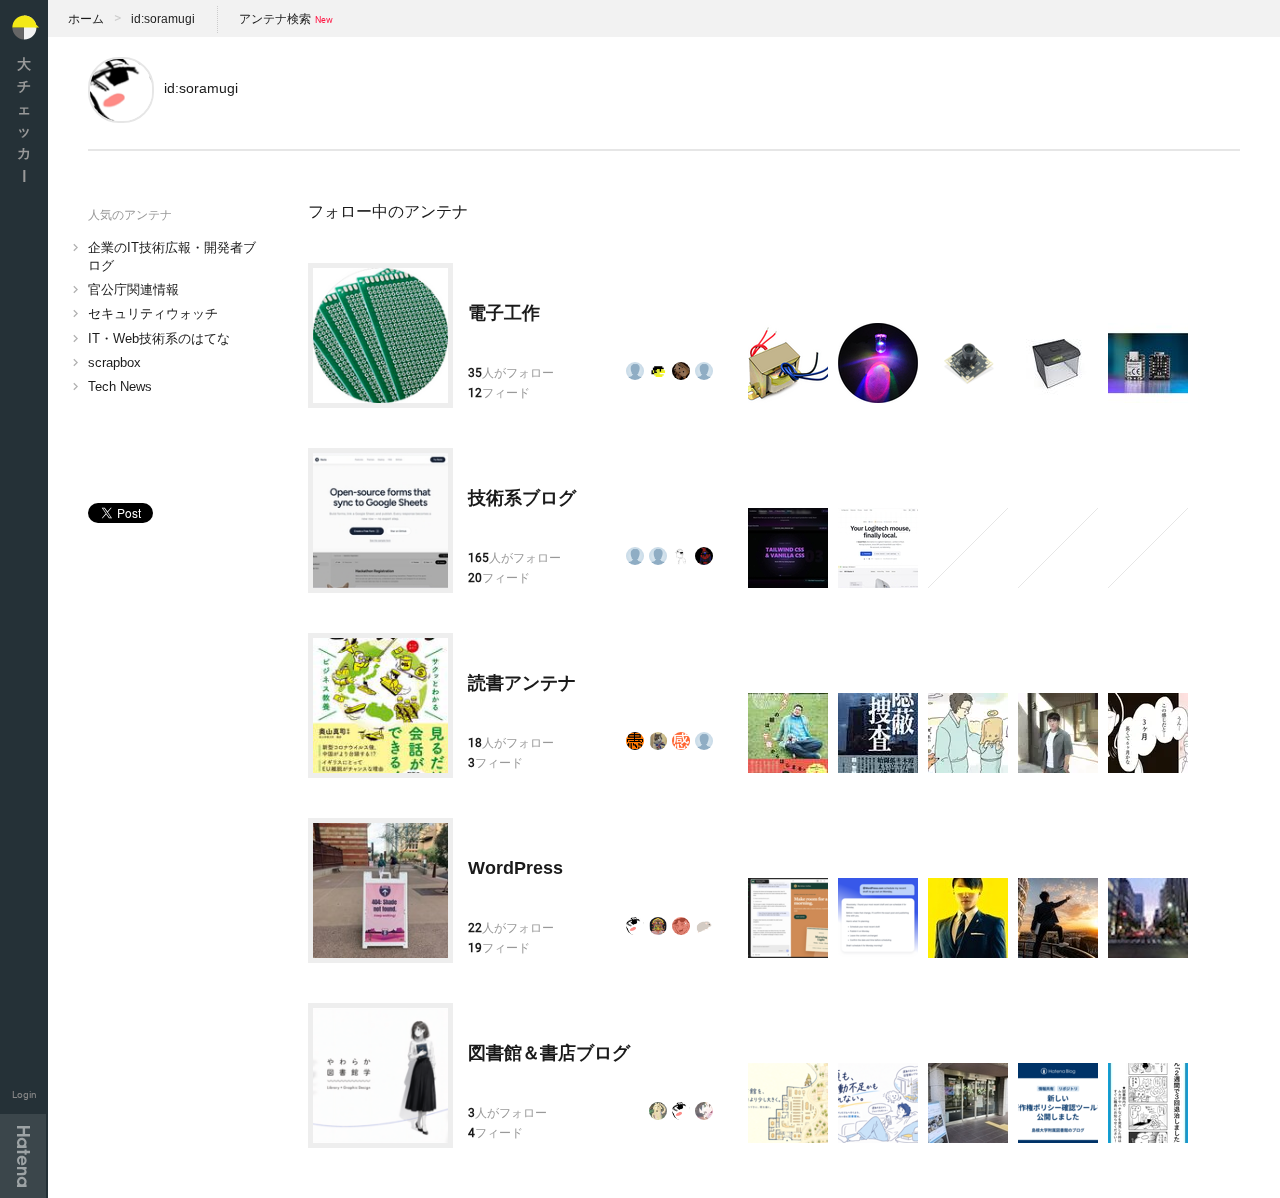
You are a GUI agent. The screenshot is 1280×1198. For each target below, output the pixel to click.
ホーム (86, 19)
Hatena (23, 1156)
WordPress (515, 868)
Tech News (120, 386)
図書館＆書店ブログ (549, 1053)
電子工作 (504, 313)
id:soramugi (163, 19)
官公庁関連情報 (133, 289)
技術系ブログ (522, 498)
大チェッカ (24, 119)
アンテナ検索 (275, 19)
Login (24, 1094)
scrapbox (114, 362)
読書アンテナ (522, 683)
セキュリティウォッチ (153, 313)
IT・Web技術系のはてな (159, 338)
